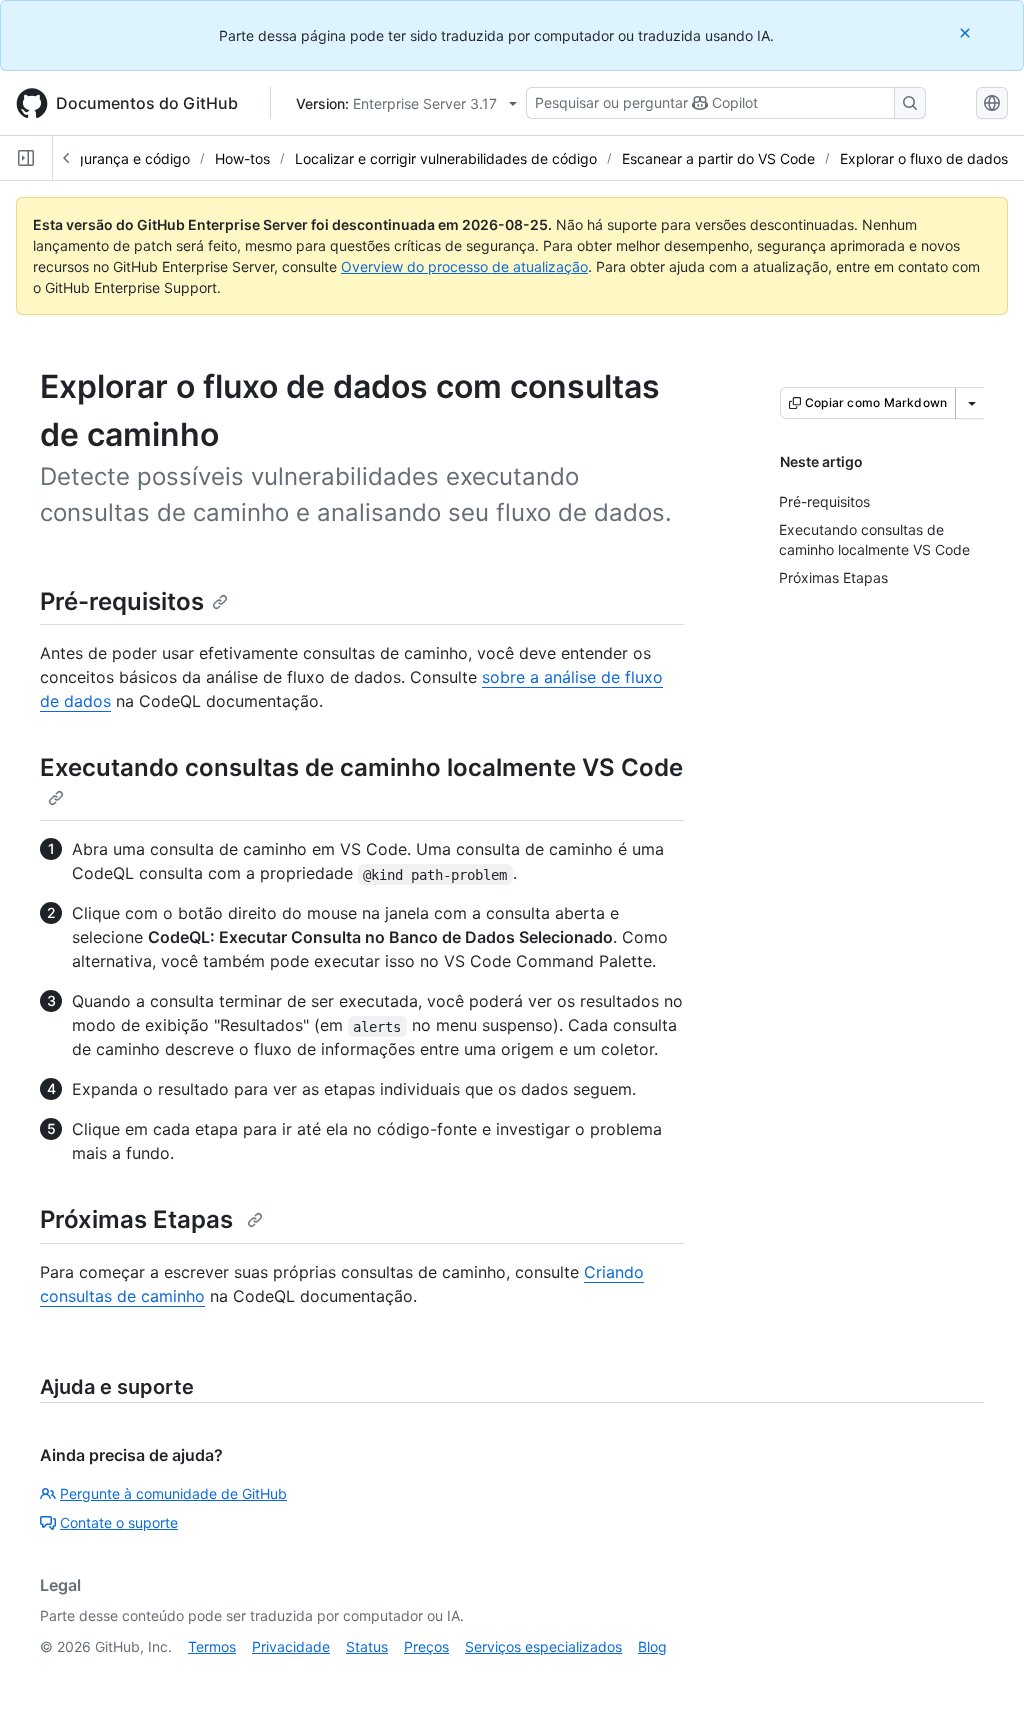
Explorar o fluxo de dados (924, 158)
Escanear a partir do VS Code (718, 158)
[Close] (967, 32)
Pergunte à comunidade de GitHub (173, 1493)
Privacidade (291, 1646)
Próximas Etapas (139, 1219)
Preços (426, 1646)
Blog (652, 1646)
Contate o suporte (119, 1522)
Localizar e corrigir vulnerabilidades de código (446, 158)
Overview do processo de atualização (464, 266)
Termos (212, 1646)
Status (367, 1646)
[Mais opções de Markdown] (972, 403)
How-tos (242, 158)
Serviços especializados (543, 1646)
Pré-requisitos (122, 601)
